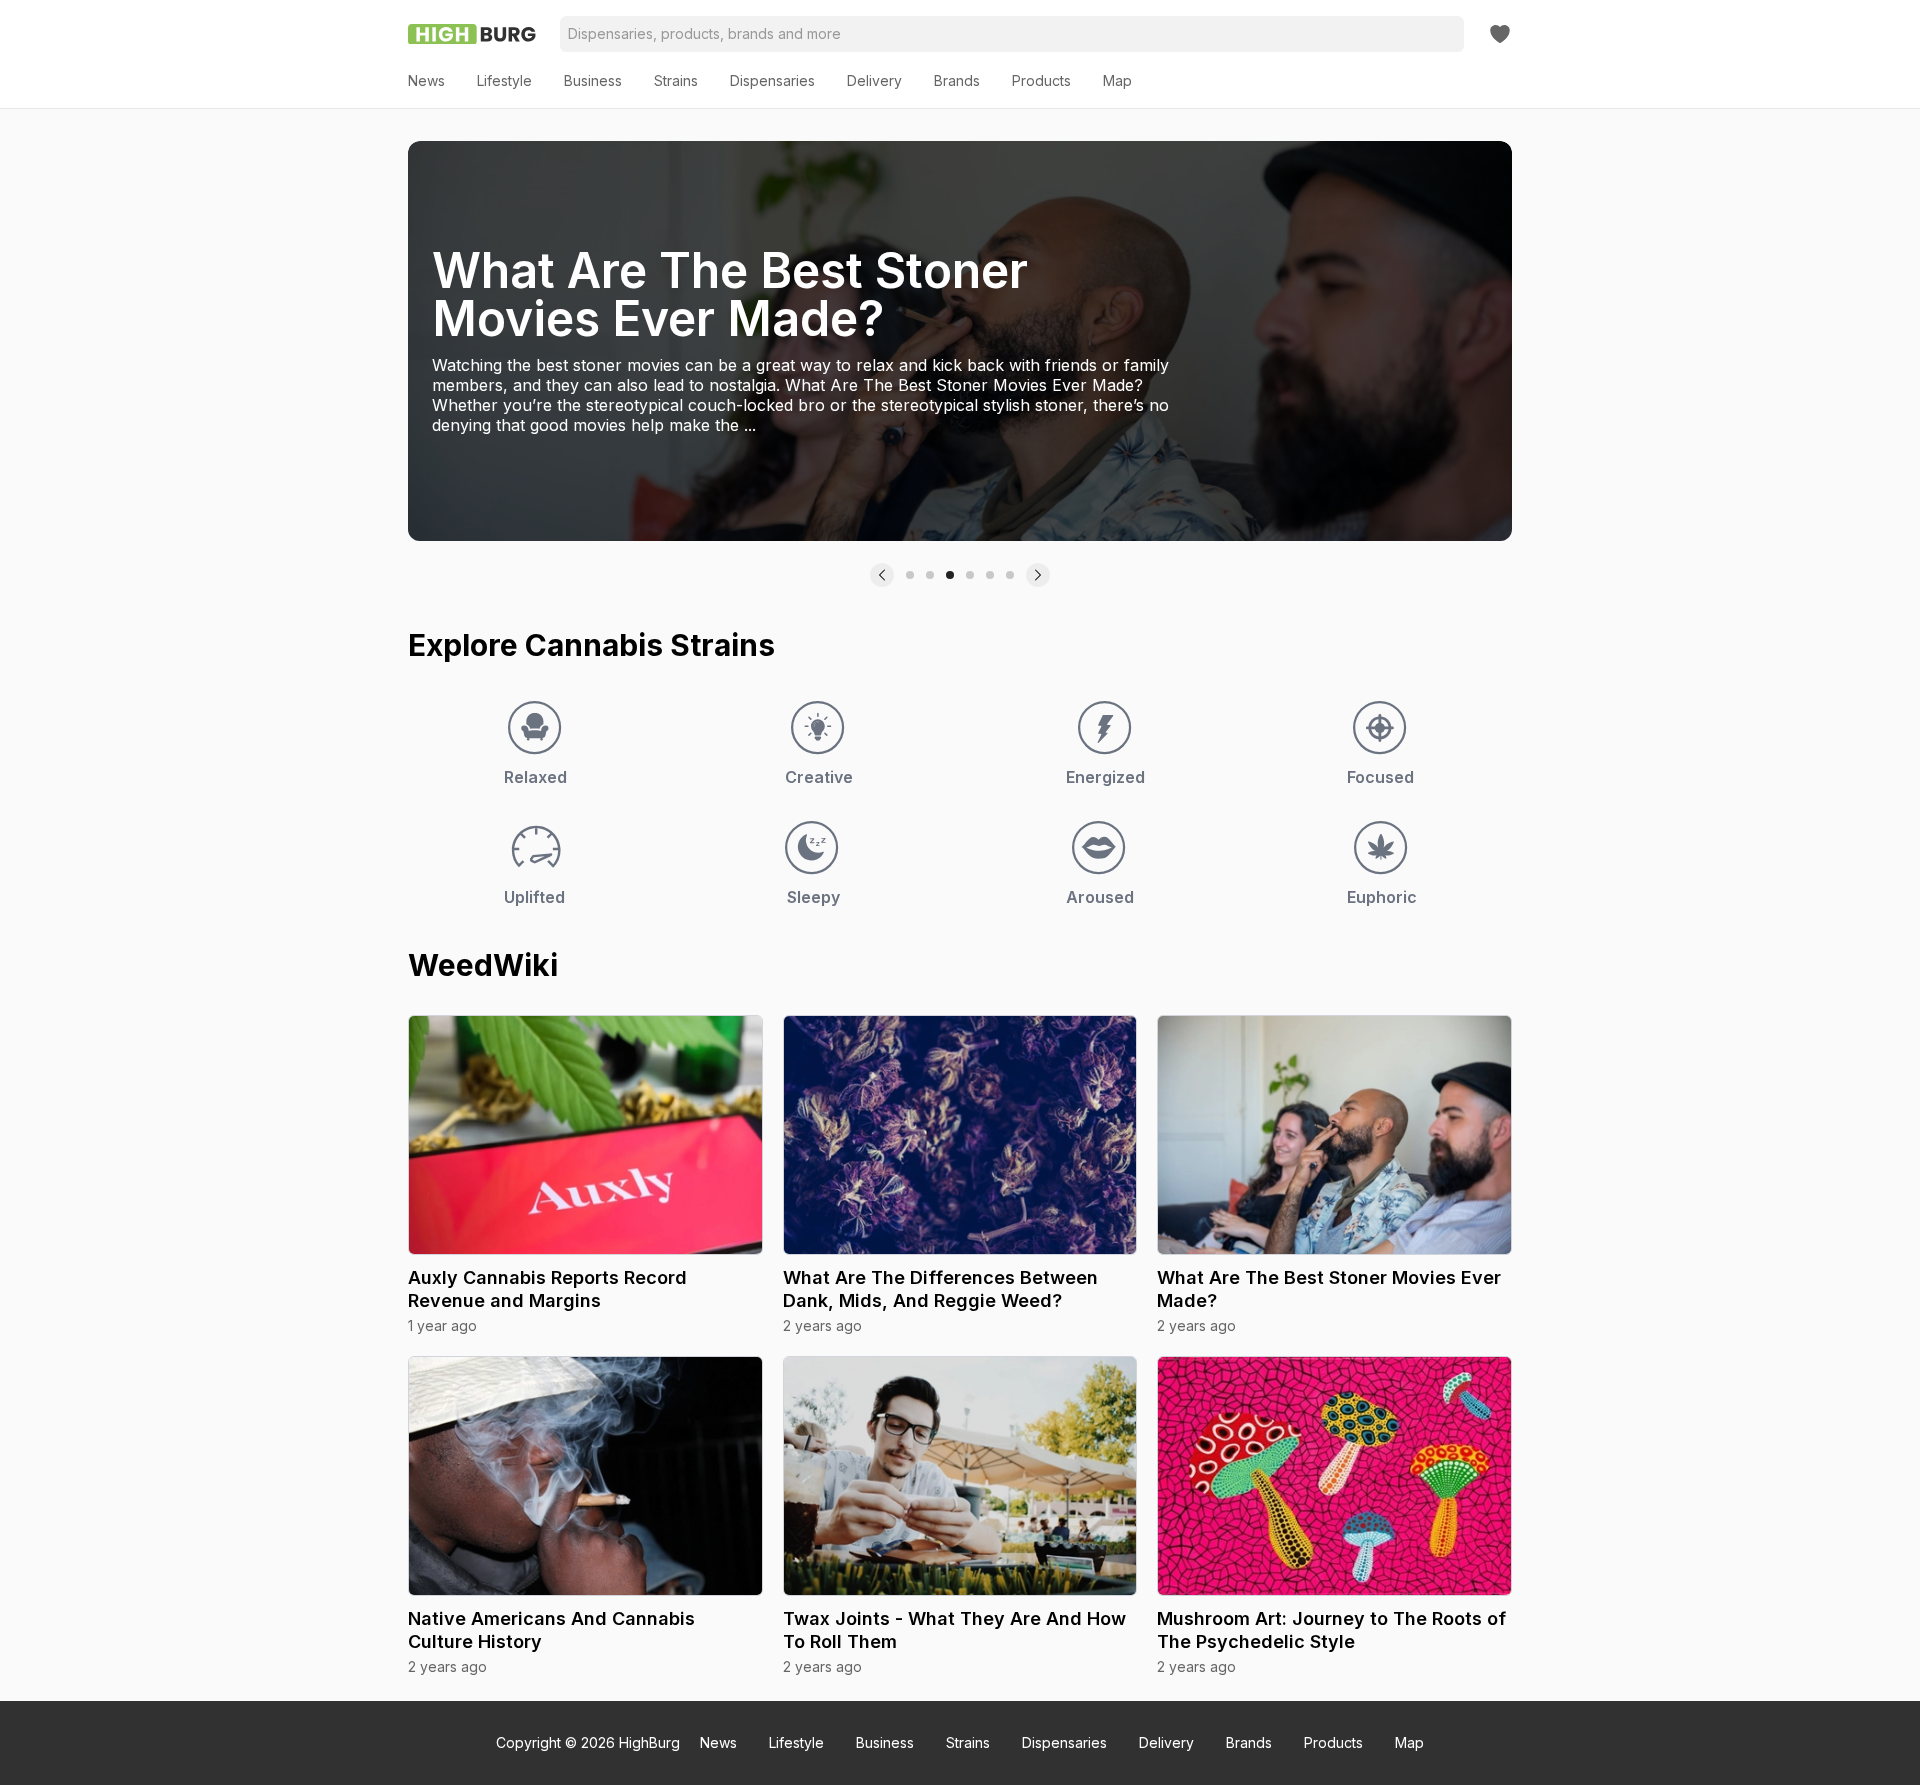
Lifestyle (796, 1742)
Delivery (1166, 1742)
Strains (968, 1742)
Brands (1249, 1742)
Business (885, 1742)
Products (1333, 1742)
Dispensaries (1064, 1742)
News (718, 1742)
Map (1409, 1742)
